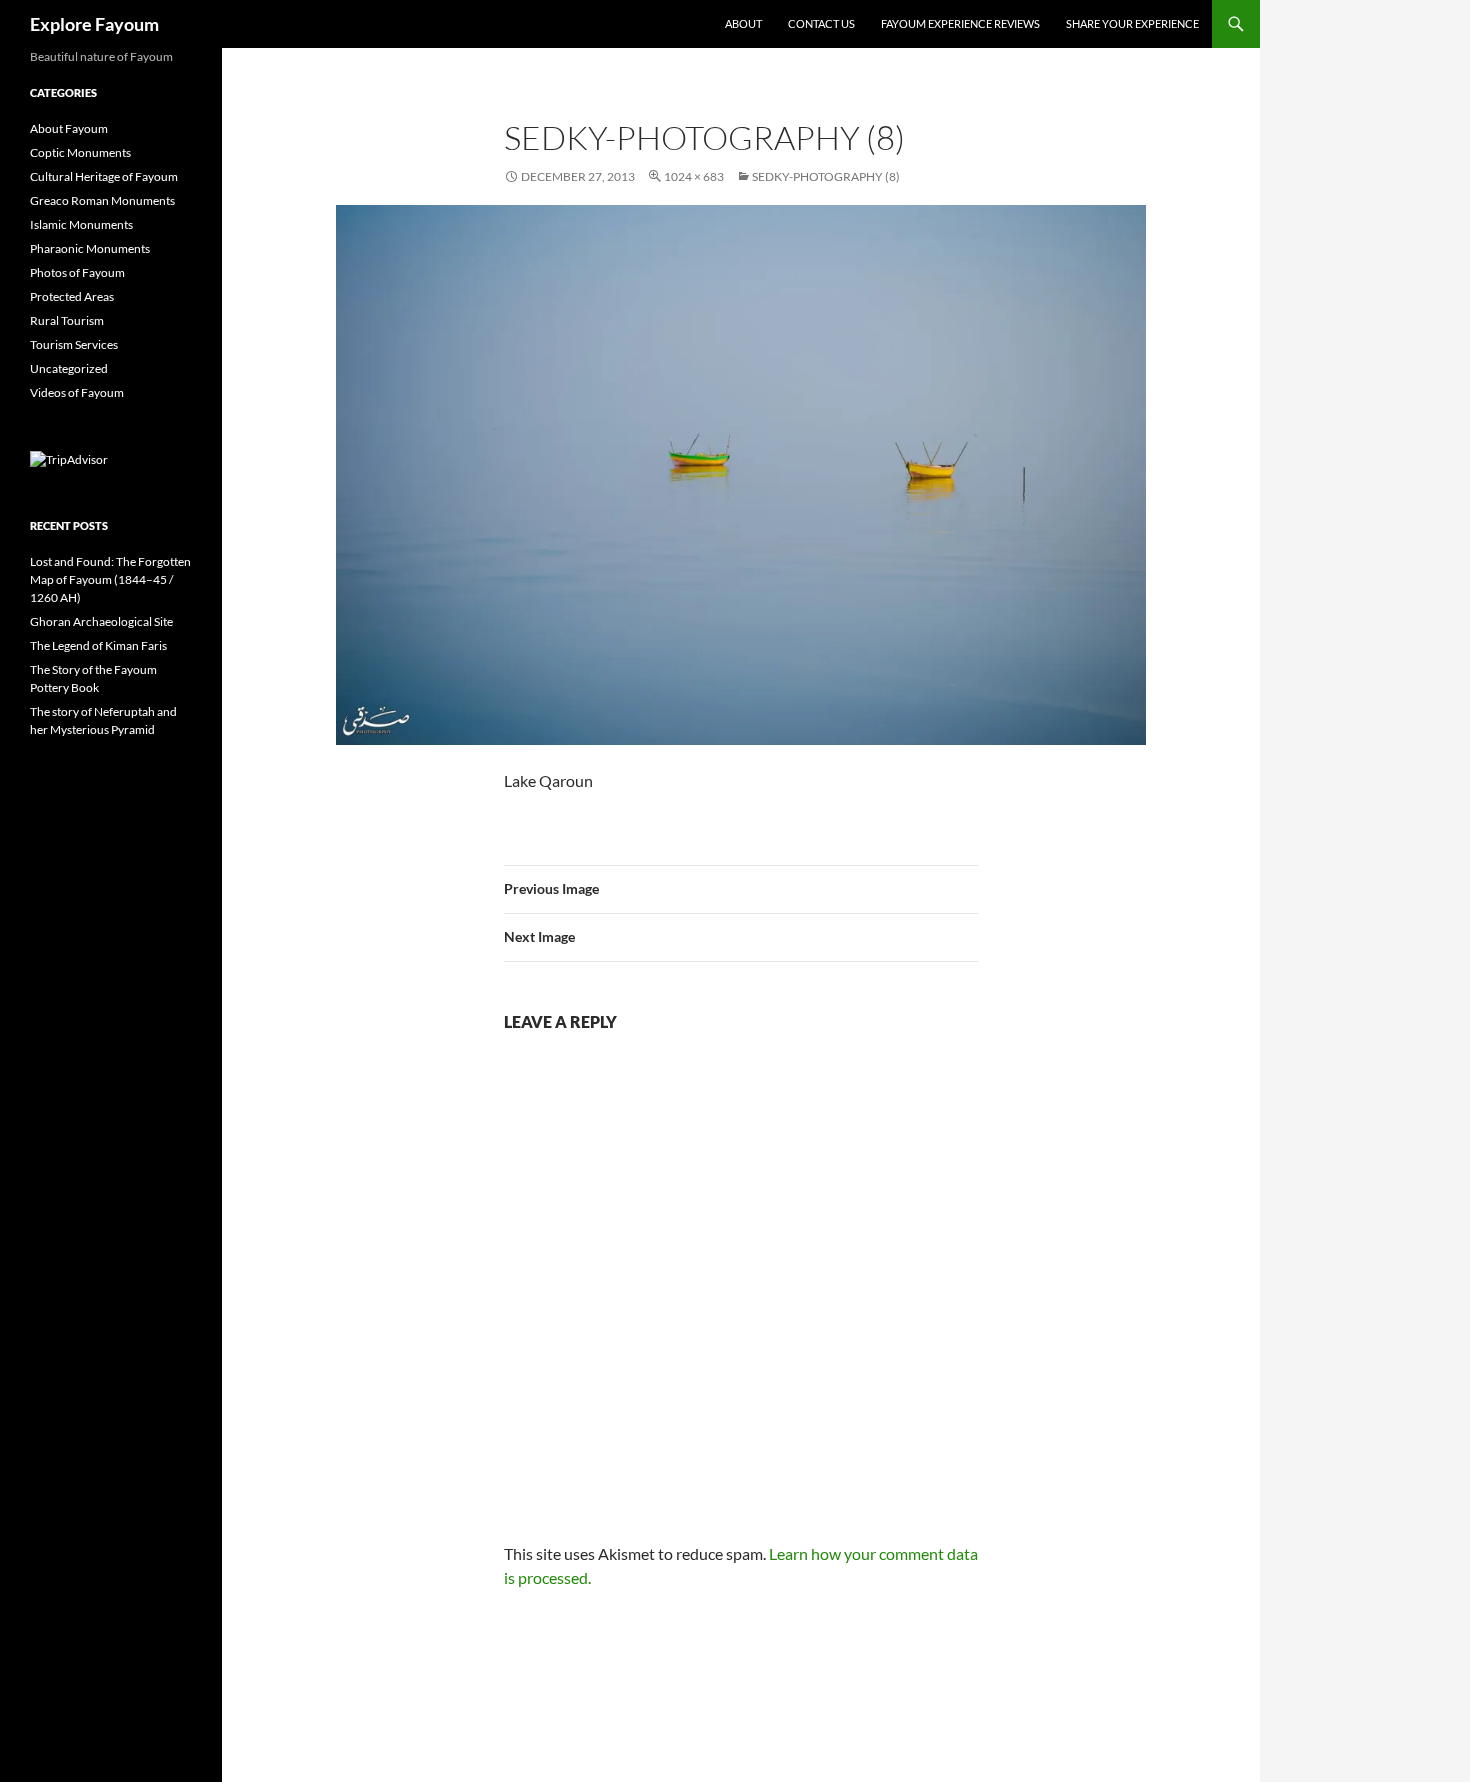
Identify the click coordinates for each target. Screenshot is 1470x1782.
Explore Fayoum (94, 24)
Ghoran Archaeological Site (101, 621)
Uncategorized (69, 368)
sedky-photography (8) (826, 176)
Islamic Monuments (81, 224)
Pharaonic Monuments (90, 248)
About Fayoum (69, 128)
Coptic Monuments (80, 152)
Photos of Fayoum (77, 272)
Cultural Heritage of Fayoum (104, 176)
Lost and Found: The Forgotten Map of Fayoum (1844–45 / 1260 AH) (110, 579)
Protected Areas (72, 296)
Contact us (821, 23)
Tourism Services (74, 344)
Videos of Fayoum (77, 392)
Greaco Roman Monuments (102, 200)
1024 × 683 (694, 176)
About (743, 23)
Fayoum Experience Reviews (960, 23)
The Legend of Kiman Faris (98, 645)
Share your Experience (1132, 23)
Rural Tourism (67, 320)
